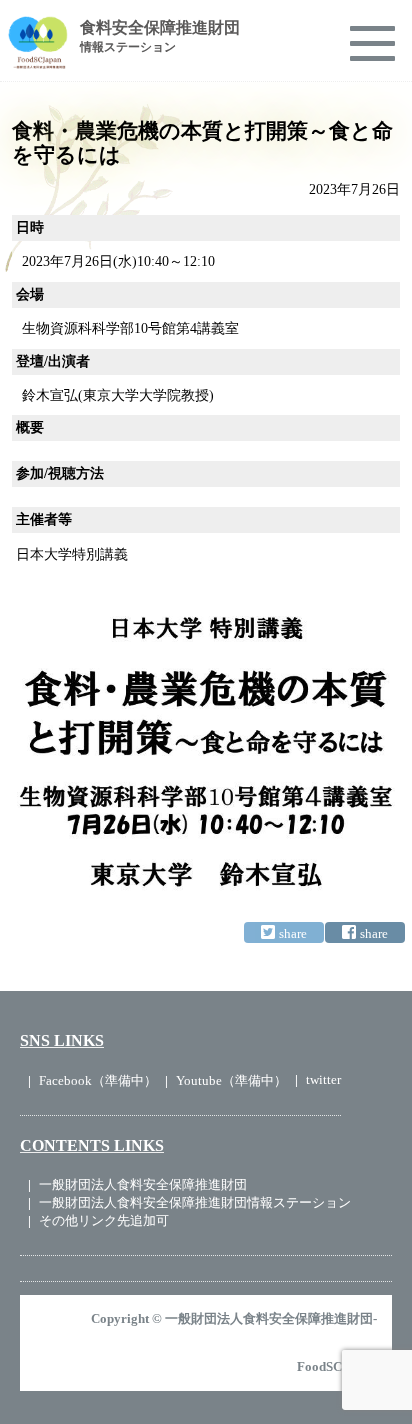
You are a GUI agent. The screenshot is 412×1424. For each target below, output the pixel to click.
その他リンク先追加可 (104, 1220)
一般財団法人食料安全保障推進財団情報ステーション (195, 1202)
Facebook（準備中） (98, 1080)
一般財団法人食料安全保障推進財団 (143, 1184)
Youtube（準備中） (231, 1080)
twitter (323, 1079)
